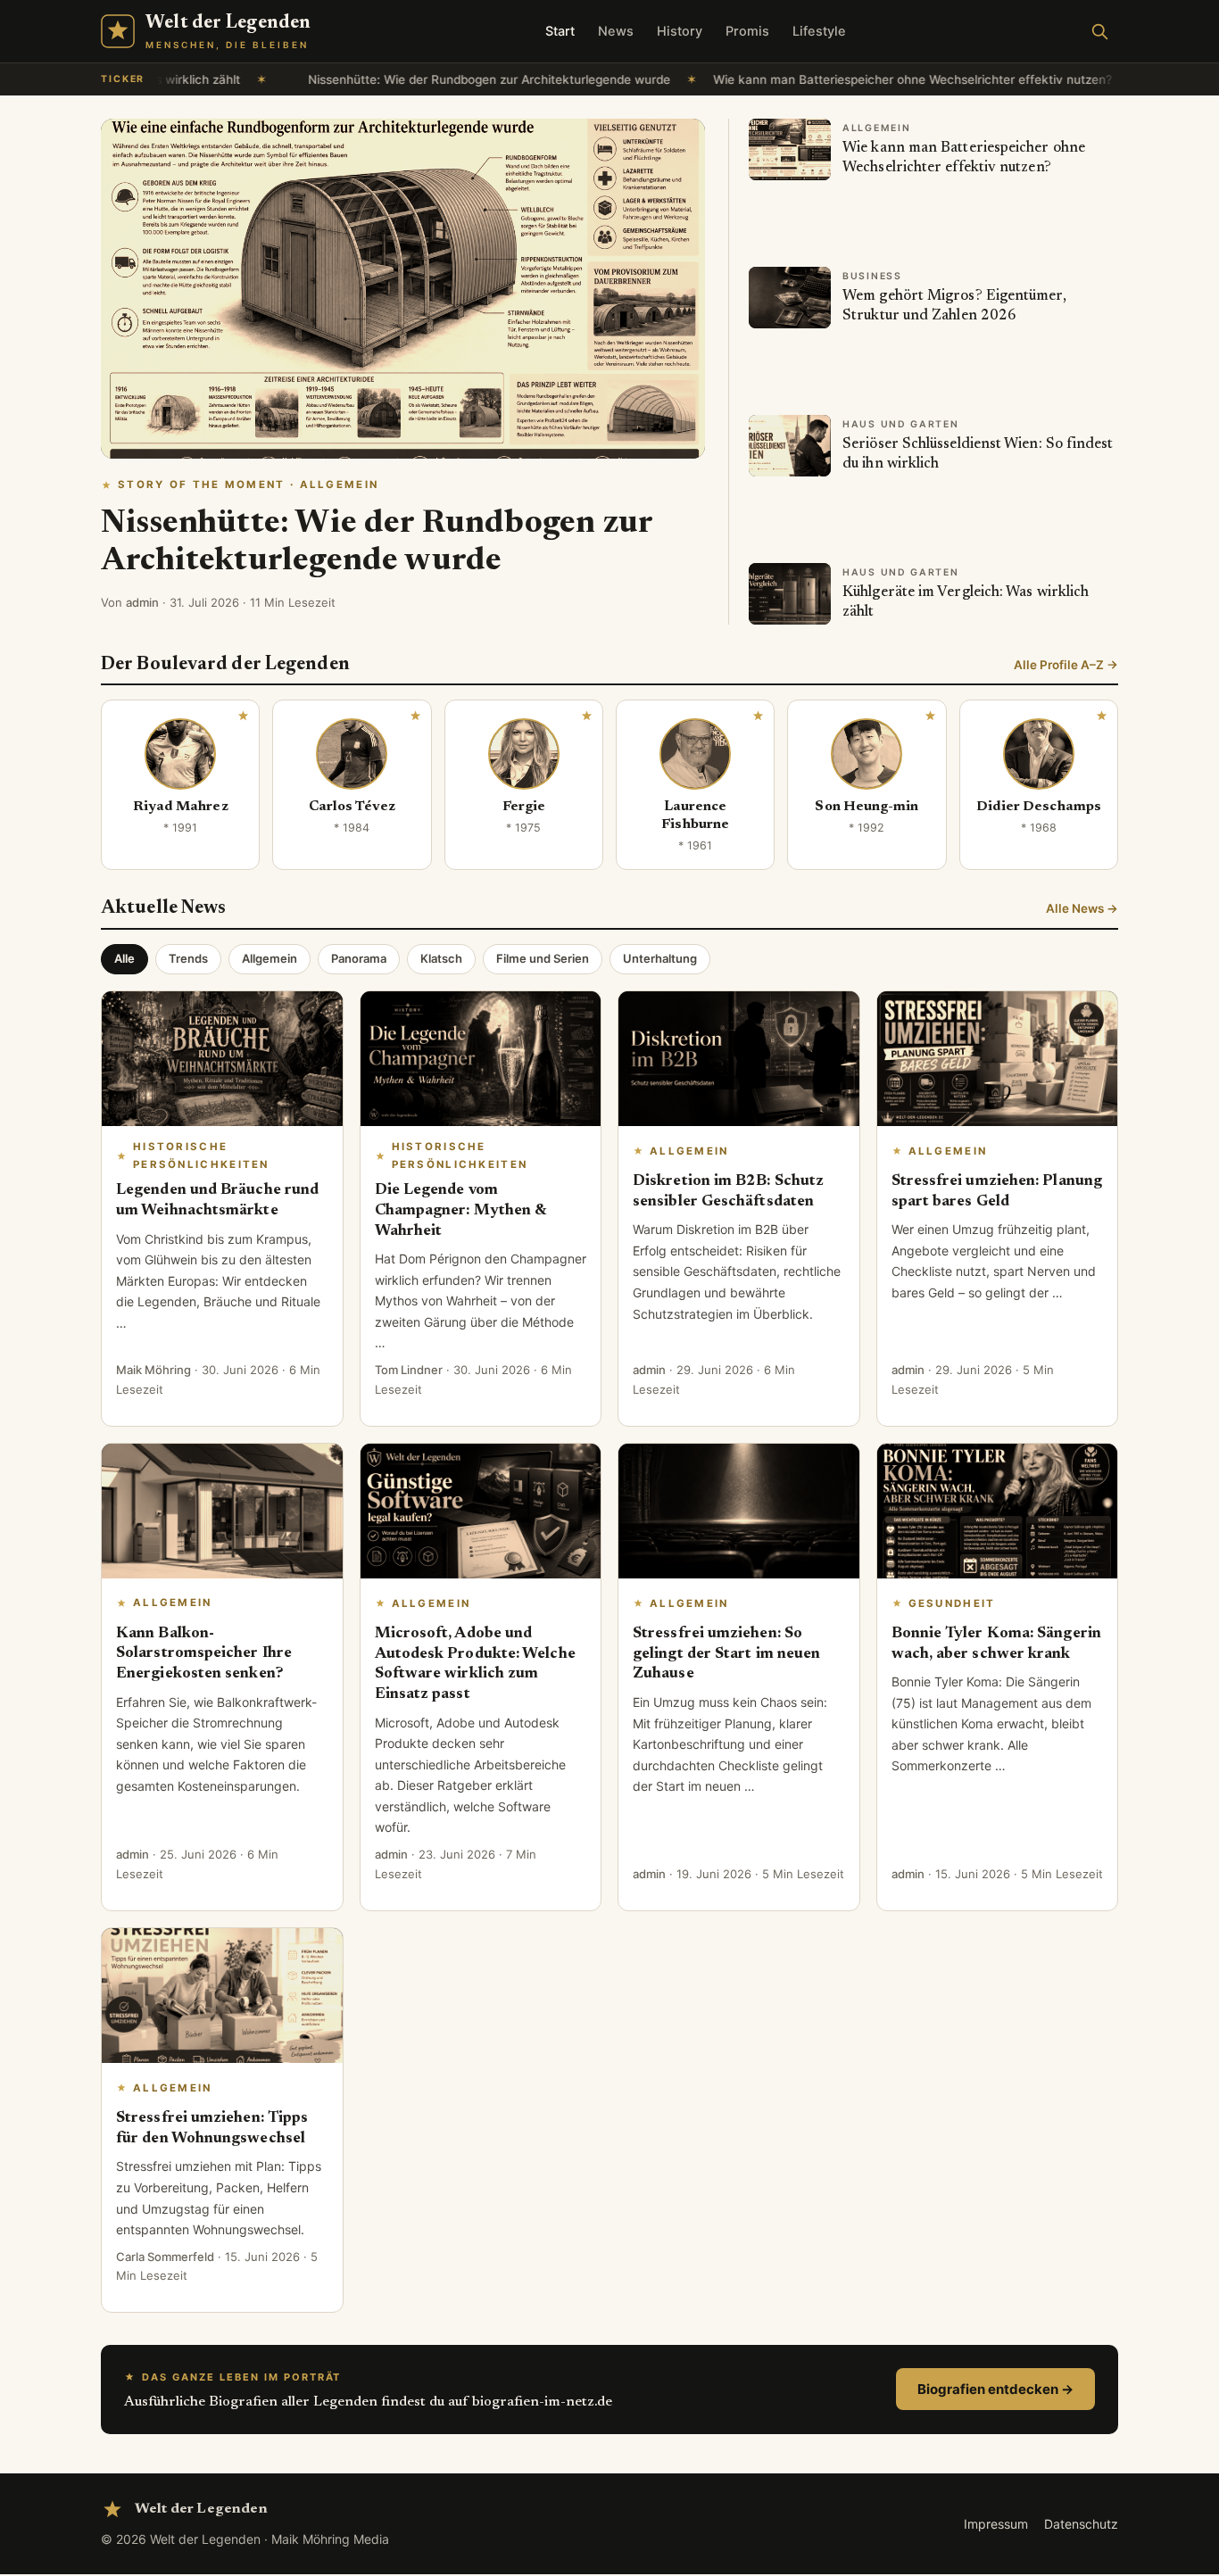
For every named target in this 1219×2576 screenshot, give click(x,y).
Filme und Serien (543, 958)
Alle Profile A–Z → (1066, 665)
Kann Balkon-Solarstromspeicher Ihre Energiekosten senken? (204, 1654)
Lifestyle (819, 31)
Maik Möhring (153, 1370)
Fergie (524, 807)
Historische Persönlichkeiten (201, 1155)
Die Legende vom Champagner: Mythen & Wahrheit (461, 1211)
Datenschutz (1081, 2524)
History (680, 31)
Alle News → (1082, 908)
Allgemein (270, 958)
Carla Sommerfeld (165, 2257)
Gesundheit (952, 1603)
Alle (124, 958)
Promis (747, 31)
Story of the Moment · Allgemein (248, 485)
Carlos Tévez (352, 807)
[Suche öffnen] (1099, 31)
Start (560, 31)
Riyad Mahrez (181, 807)
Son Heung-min (867, 807)
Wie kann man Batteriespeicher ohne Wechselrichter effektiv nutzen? (788, 79)
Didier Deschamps (1039, 807)
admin (142, 602)
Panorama (359, 958)
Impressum (996, 2524)
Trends (188, 958)
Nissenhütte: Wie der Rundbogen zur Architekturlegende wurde (364, 79)
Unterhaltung (660, 958)
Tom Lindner (409, 1370)
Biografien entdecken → (995, 2389)
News (616, 31)
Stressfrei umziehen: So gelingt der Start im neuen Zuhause (726, 1654)
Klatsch (441, 958)
